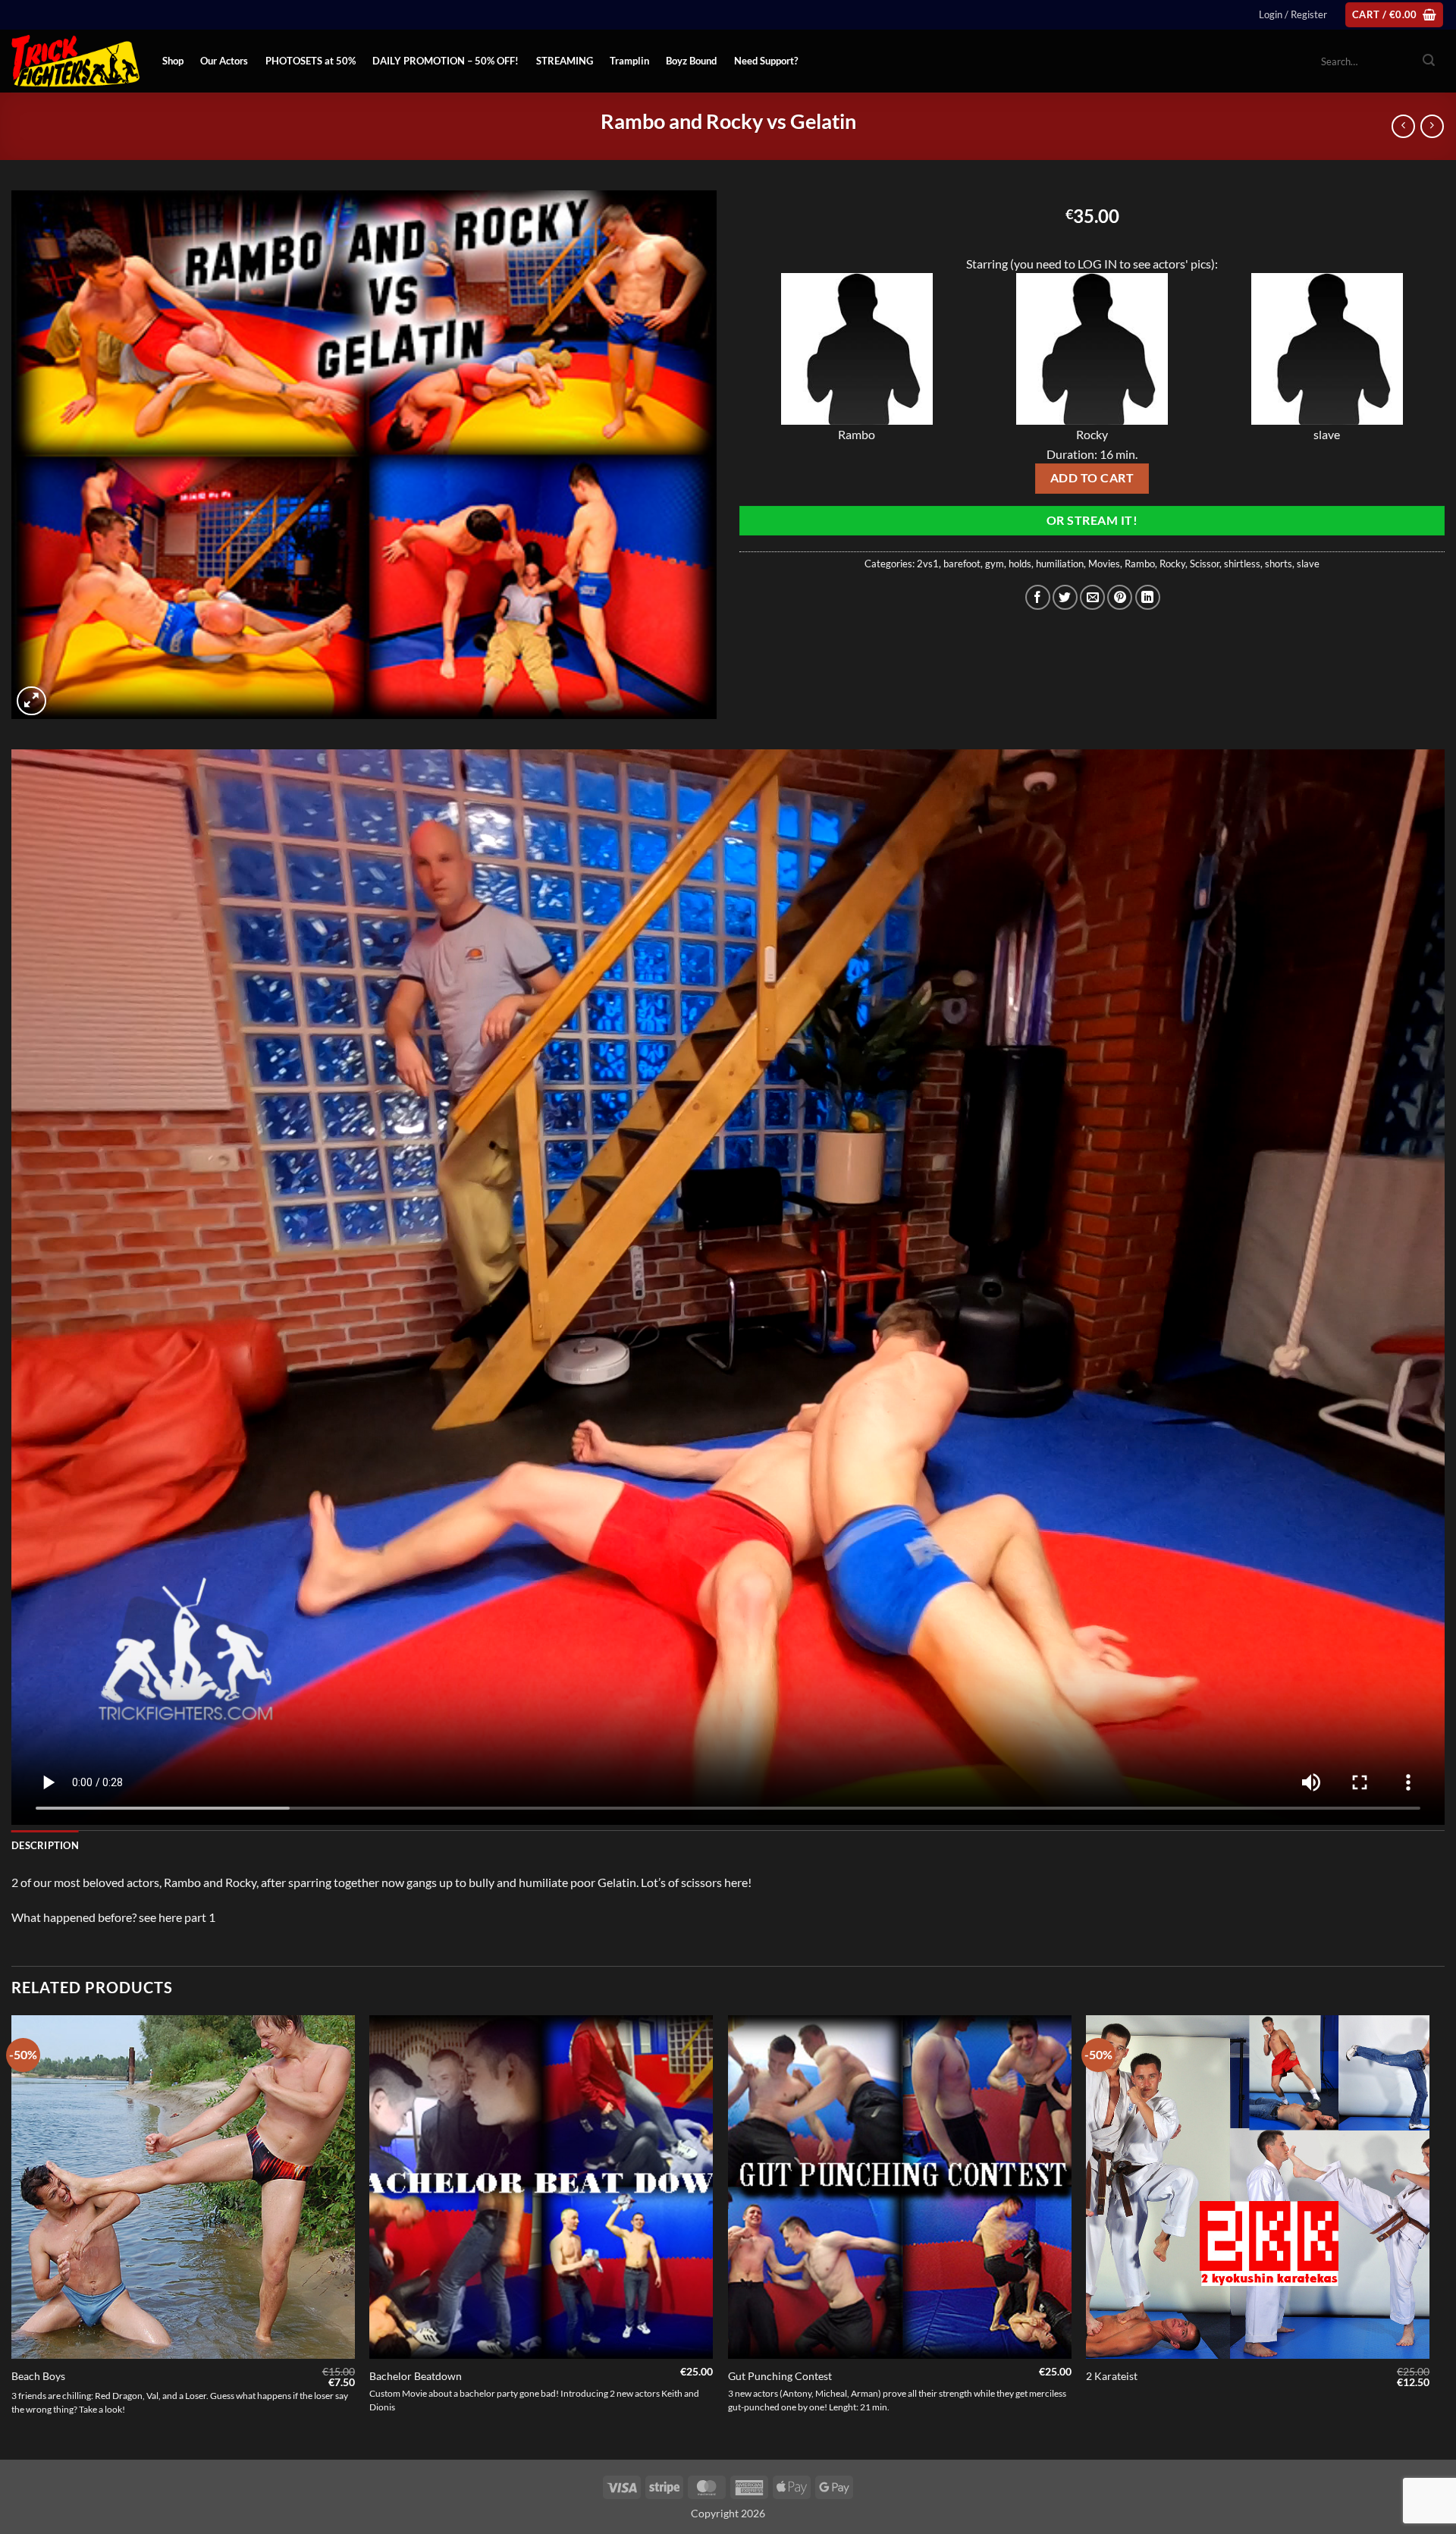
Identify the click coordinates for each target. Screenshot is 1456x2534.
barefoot (962, 564)
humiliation (1060, 564)
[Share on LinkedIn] (1148, 597)
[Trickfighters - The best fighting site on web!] (75, 61)
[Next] (1429, 2236)
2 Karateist (1112, 2376)
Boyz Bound (691, 61)
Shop (173, 61)
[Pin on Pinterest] (1120, 597)
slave (1308, 564)
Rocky (1172, 564)
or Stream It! (1092, 520)
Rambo (1140, 564)
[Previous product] (1432, 126)
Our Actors (224, 61)
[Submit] (1429, 61)
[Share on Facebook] (1038, 597)
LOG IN (1097, 264)
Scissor (1205, 564)
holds (1020, 564)
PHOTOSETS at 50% (311, 61)
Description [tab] (45, 1845)
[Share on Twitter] (1065, 597)
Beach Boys (38, 2376)
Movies (1104, 564)
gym (995, 564)
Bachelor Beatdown (416, 2376)
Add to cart (1092, 478)
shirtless (1242, 564)
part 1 (200, 1917)
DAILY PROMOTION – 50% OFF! (446, 61)
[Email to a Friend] (1092, 597)
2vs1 (928, 564)
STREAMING (565, 61)
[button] (1293, 14)
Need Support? (766, 61)
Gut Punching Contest (780, 2376)
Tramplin (629, 61)
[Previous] (12, 2236)
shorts (1279, 564)
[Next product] (1403, 126)
